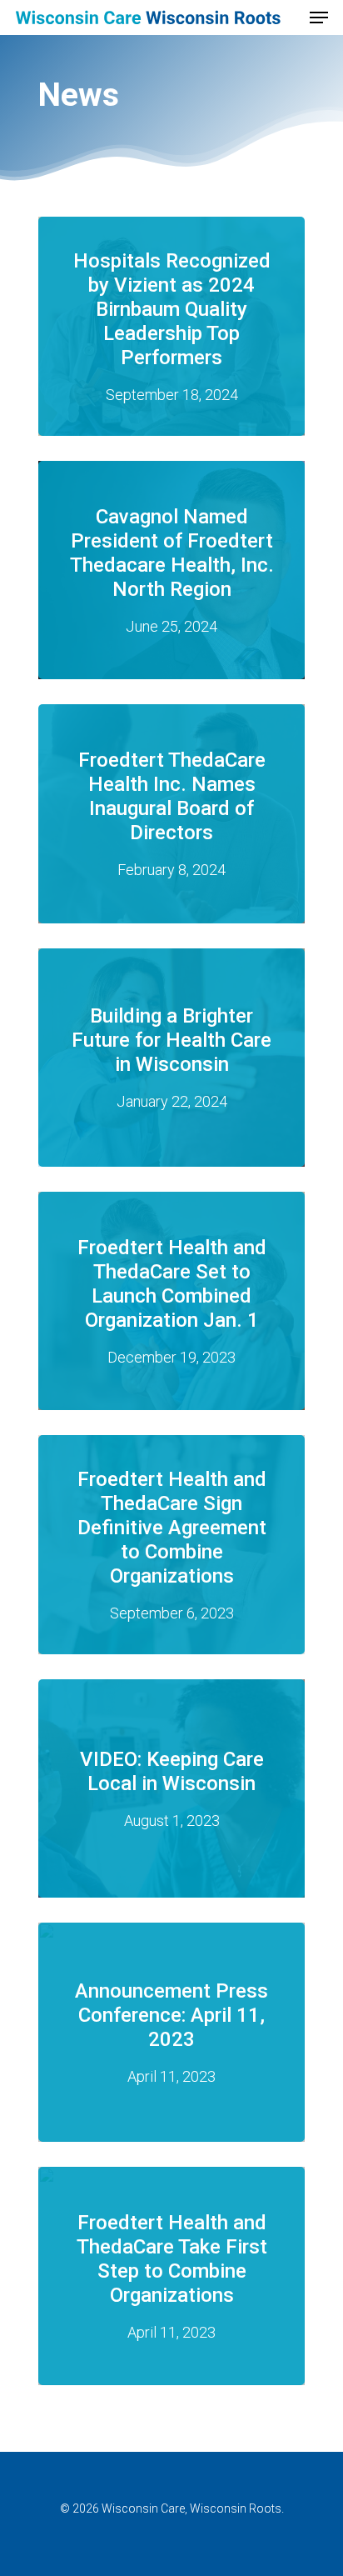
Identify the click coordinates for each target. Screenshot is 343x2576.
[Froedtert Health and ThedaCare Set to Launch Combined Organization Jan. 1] (171, 1301)
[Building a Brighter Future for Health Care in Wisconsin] (171, 1058)
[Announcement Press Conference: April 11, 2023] (171, 2032)
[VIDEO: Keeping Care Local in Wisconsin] (171, 1788)
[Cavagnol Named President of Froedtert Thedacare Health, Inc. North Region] (171, 570)
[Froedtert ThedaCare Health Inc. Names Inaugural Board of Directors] (171, 813)
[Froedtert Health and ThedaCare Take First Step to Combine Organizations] (171, 2276)
